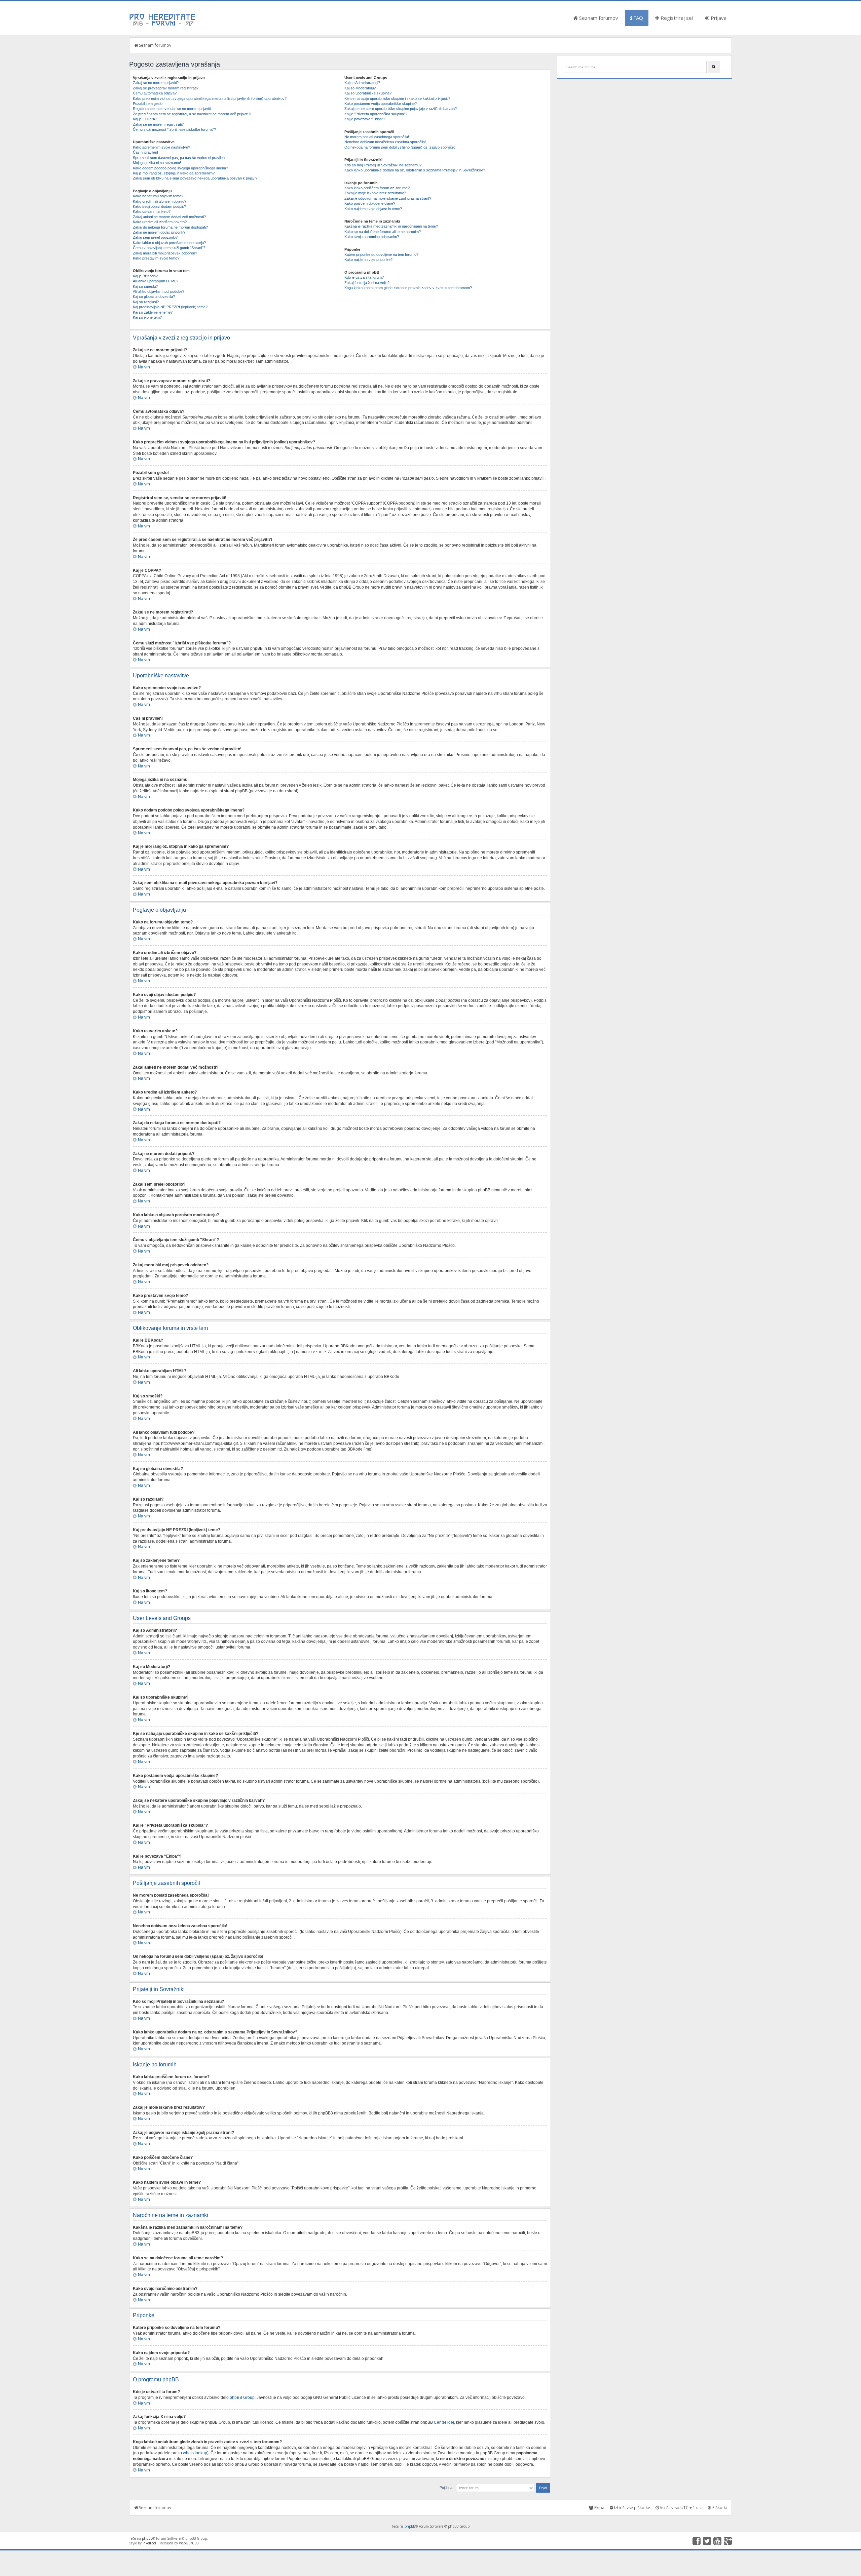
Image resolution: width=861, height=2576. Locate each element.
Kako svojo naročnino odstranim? (372, 237)
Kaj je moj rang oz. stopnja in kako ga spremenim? (174, 173)
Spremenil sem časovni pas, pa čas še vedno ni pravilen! (179, 158)
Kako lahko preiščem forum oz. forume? (377, 188)
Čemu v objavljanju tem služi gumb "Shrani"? (169, 248)
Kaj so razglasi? (146, 302)
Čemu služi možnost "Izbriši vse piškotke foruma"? (174, 129)
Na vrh (144, 367)
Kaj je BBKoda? (145, 276)
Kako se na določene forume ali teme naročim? (383, 232)
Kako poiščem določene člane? (370, 203)
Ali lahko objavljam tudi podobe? (159, 291)
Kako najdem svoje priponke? (368, 260)
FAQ (638, 18)
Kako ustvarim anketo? (152, 211)
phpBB (410, 2526)
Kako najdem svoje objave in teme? (373, 209)
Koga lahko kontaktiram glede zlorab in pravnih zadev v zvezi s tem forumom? (408, 288)
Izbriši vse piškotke (632, 2508)
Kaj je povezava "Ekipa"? (365, 119)
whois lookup (195, 2453)
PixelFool (149, 2543)
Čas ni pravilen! (145, 152)
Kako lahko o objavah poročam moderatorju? (169, 243)
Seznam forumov (598, 18)
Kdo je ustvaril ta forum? (364, 277)
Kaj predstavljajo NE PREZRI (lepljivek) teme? (170, 307)
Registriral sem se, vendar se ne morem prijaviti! (172, 109)
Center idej (444, 2422)
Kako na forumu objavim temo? (158, 196)
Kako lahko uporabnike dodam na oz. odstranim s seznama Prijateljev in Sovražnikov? (415, 170)
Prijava (718, 18)
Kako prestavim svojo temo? (156, 258)
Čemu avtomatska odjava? (155, 93)
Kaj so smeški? (145, 286)
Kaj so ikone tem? (147, 317)
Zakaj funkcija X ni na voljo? (367, 283)
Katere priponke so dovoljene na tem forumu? (381, 254)
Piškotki (719, 2508)
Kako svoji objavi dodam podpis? (159, 206)
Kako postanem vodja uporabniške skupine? (381, 104)
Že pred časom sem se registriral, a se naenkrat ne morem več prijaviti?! (192, 114)
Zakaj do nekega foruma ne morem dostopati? (170, 227)
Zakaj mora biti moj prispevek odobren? (165, 253)
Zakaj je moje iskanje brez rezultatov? (375, 193)
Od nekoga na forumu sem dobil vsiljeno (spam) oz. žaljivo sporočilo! (400, 147)
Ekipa (599, 2508)
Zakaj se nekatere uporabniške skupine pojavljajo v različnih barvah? (401, 109)
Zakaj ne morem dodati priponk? (159, 232)
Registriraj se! (676, 18)
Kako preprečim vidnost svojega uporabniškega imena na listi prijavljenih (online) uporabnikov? (210, 98)
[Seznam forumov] (163, 25)
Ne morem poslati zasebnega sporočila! (377, 137)
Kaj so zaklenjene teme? (153, 312)
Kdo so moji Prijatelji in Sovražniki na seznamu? (383, 165)
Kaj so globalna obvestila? (154, 296)
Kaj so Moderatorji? (360, 88)
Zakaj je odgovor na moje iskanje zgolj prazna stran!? (388, 198)
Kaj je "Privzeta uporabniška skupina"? (376, 114)
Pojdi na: (446, 2488)
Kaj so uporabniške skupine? (368, 93)
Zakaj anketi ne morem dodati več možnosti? (169, 217)
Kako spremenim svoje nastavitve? (161, 147)
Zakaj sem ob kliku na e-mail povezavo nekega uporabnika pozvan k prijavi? (195, 178)
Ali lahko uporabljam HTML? (156, 281)
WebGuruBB (189, 2543)
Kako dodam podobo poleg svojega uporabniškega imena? (180, 168)
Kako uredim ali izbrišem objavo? (160, 201)
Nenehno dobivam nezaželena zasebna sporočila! (385, 142)
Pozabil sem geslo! (148, 104)
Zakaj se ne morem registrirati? (158, 124)
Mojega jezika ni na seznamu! (157, 163)
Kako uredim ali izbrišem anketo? (160, 222)
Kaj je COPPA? (145, 119)
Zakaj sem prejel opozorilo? (155, 237)
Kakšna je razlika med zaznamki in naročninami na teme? (391, 226)
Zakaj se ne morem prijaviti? (156, 83)
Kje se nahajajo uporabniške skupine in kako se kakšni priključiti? (397, 98)
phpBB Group (242, 2397)
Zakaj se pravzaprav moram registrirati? (166, 88)
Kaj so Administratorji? (362, 83)
